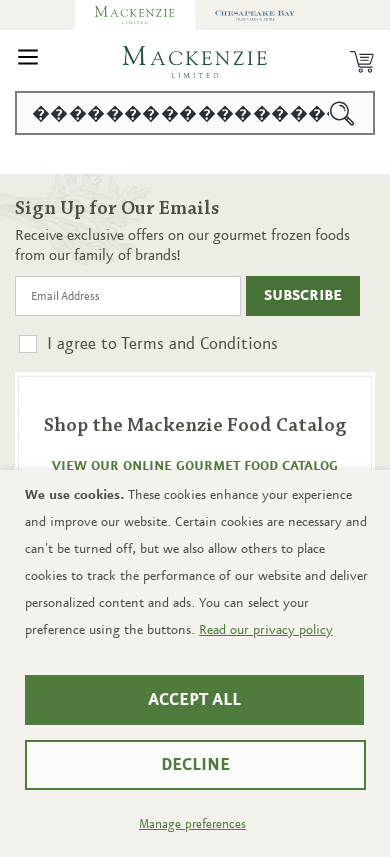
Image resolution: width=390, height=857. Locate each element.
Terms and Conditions (199, 344)
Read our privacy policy (266, 630)
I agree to (162, 344)
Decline (195, 765)
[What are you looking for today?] (342, 113)
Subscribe (303, 296)
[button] (28, 62)
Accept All (194, 700)
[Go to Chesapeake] (255, 15)
